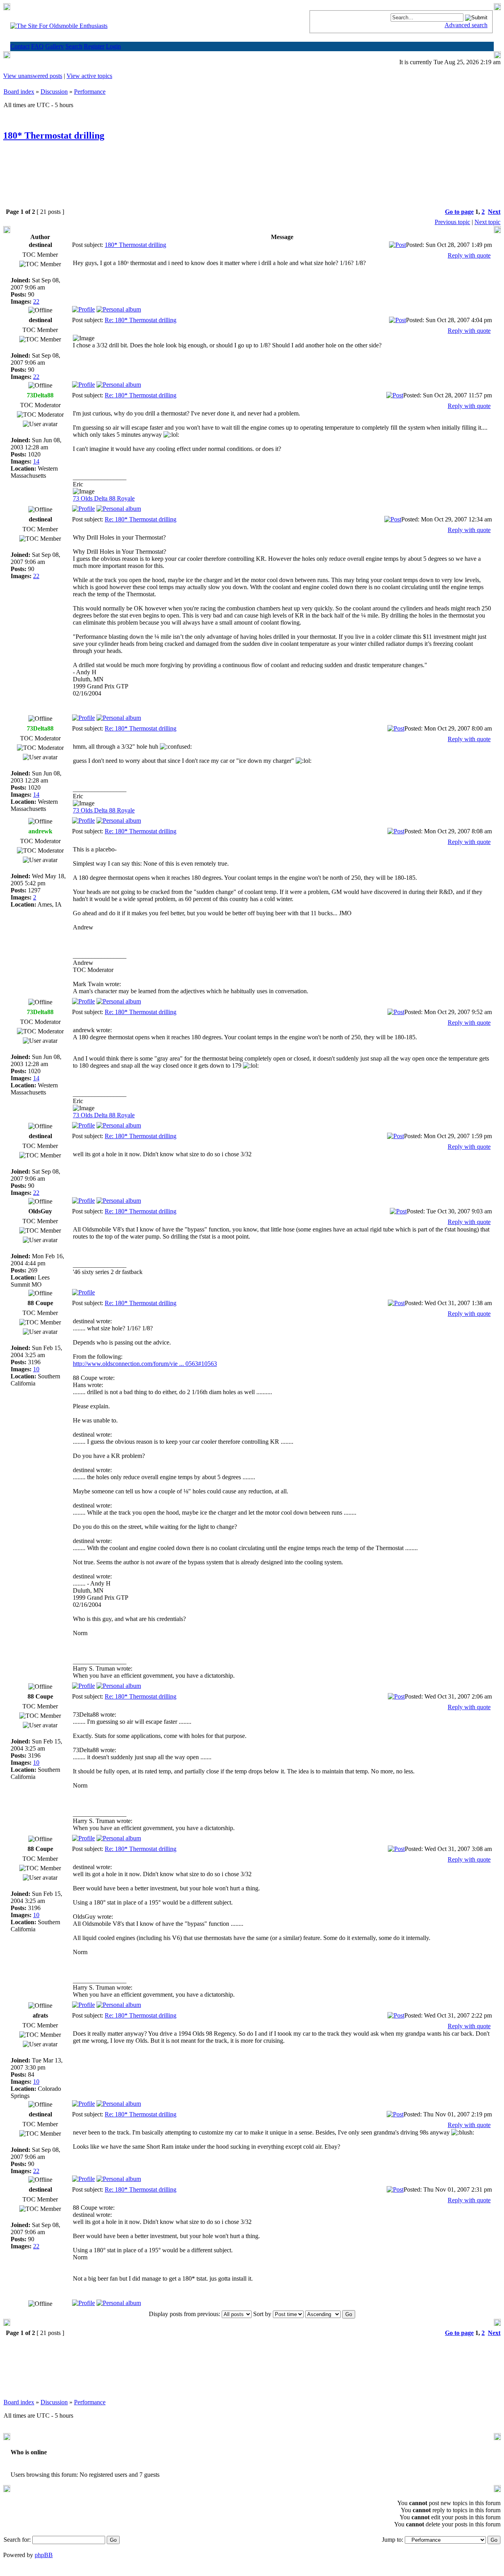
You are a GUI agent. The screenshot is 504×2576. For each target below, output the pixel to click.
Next (494, 212)
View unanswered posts (33, 76)
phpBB (44, 2555)
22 (36, 301)
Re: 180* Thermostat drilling (141, 320)
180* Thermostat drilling (54, 135)
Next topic (487, 222)
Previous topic (452, 222)
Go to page (459, 212)
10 (36, 1369)
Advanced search (466, 25)
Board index (19, 92)
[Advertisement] (252, 181)
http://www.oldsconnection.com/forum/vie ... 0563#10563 (145, 1364)
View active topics (89, 76)
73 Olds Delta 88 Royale (104, 498)
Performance (90, 92)
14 (36, 461)
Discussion (54, 92)
